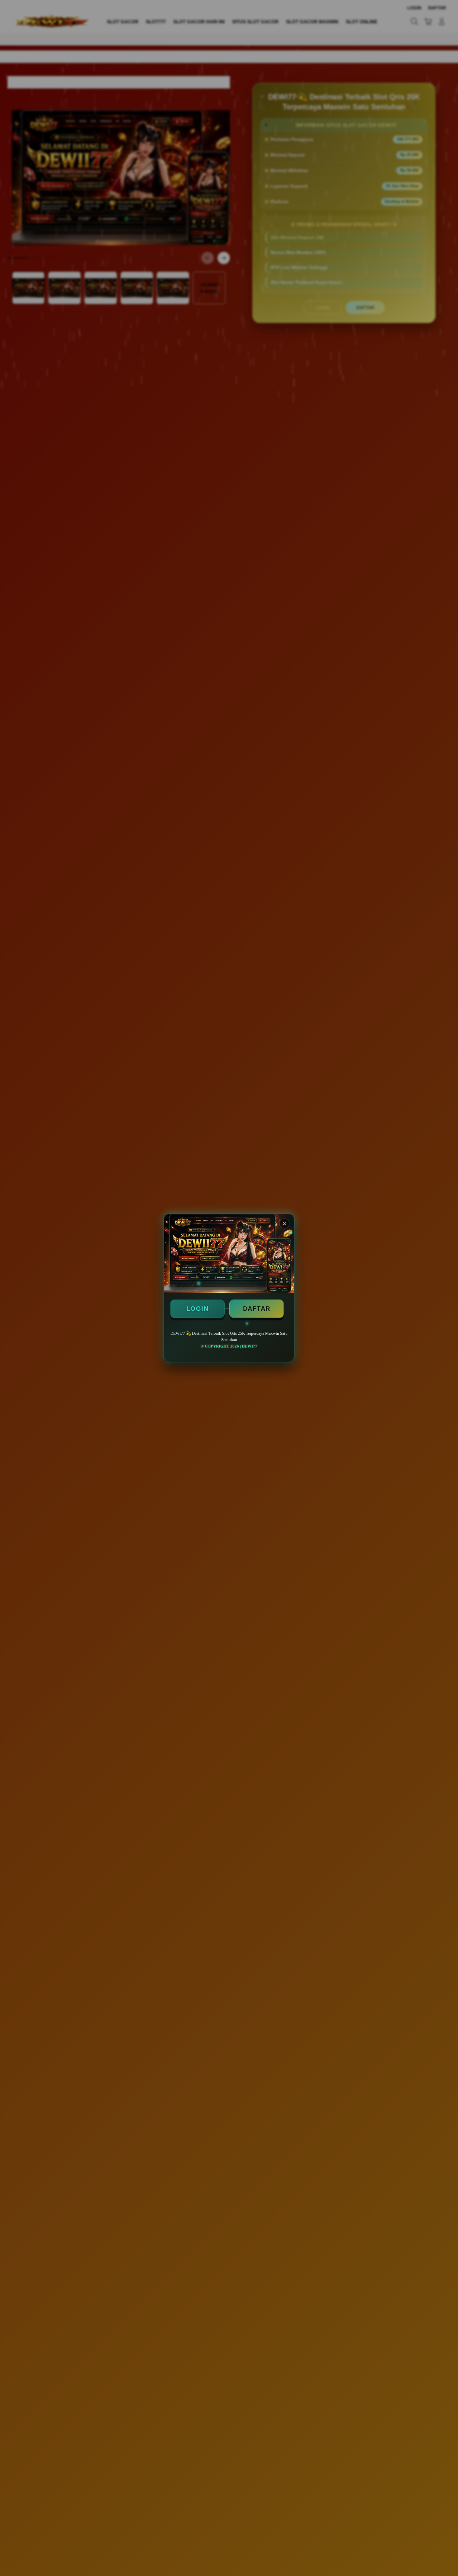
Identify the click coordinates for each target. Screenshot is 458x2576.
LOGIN (198, 1309)
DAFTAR (257, 1309)
